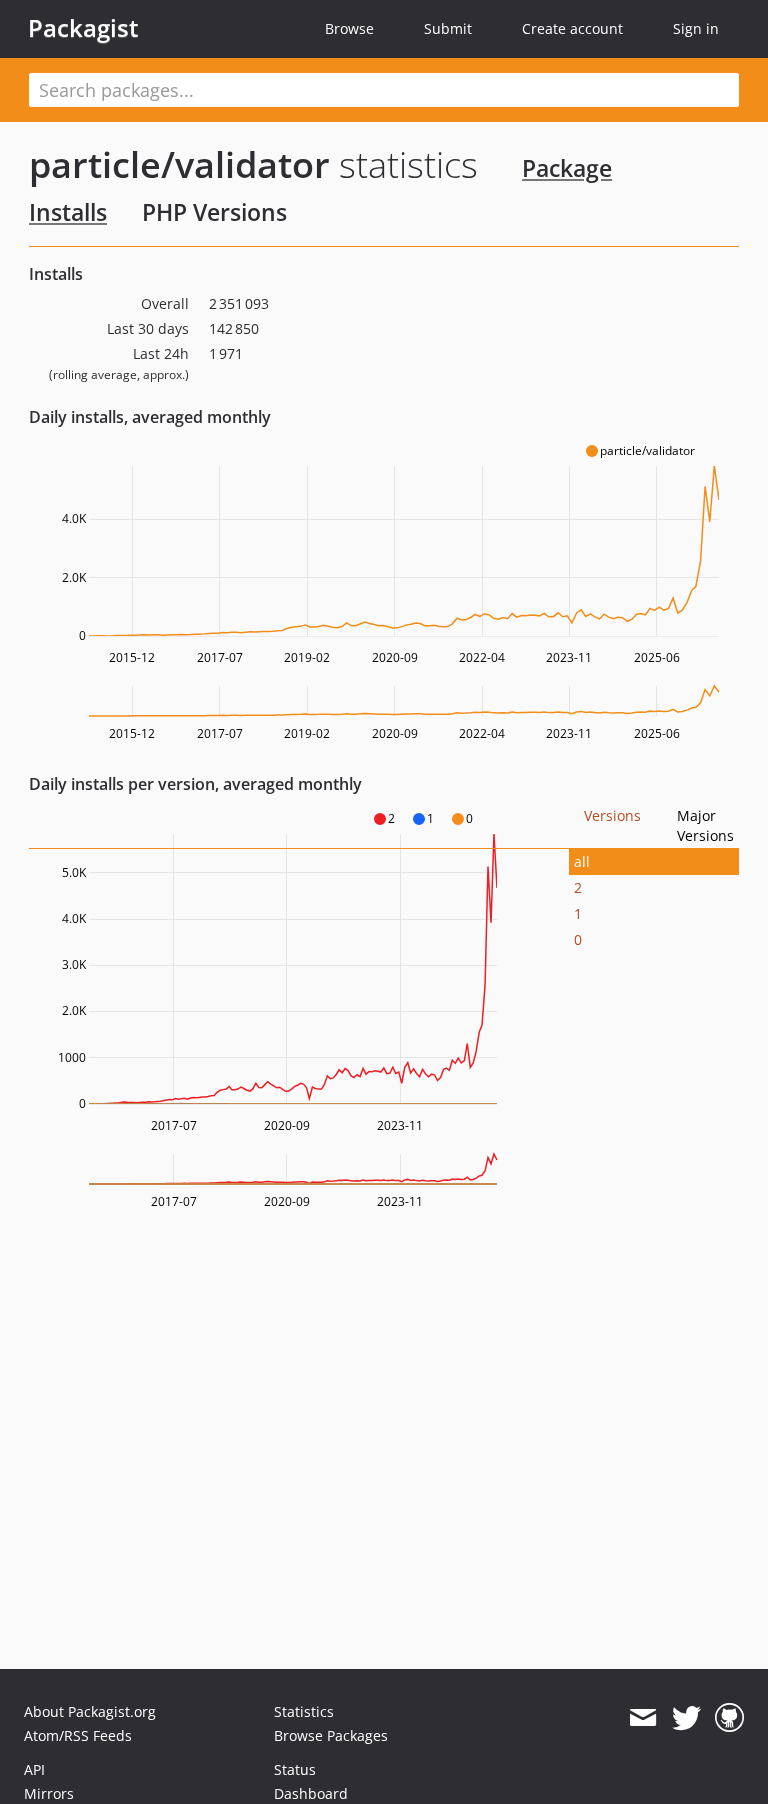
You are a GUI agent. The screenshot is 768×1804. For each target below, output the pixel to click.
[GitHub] (729, 1718)
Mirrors (49, 1793)
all (582, 861)
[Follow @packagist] (686, 1718)
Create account (572, 28)
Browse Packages (331, 1735)
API (34, 1769)
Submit (448, 28)
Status (295, 1769)
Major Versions (705, 825)
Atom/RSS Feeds (78, 1735)
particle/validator (179, 164)
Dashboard (311, 1793)
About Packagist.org (90, 1711)
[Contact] (642, 1718)
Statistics (304, 1711)
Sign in (696, 28)
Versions (612, 815)
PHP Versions (214, 212)
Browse (349, 28)
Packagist (83, 28)
